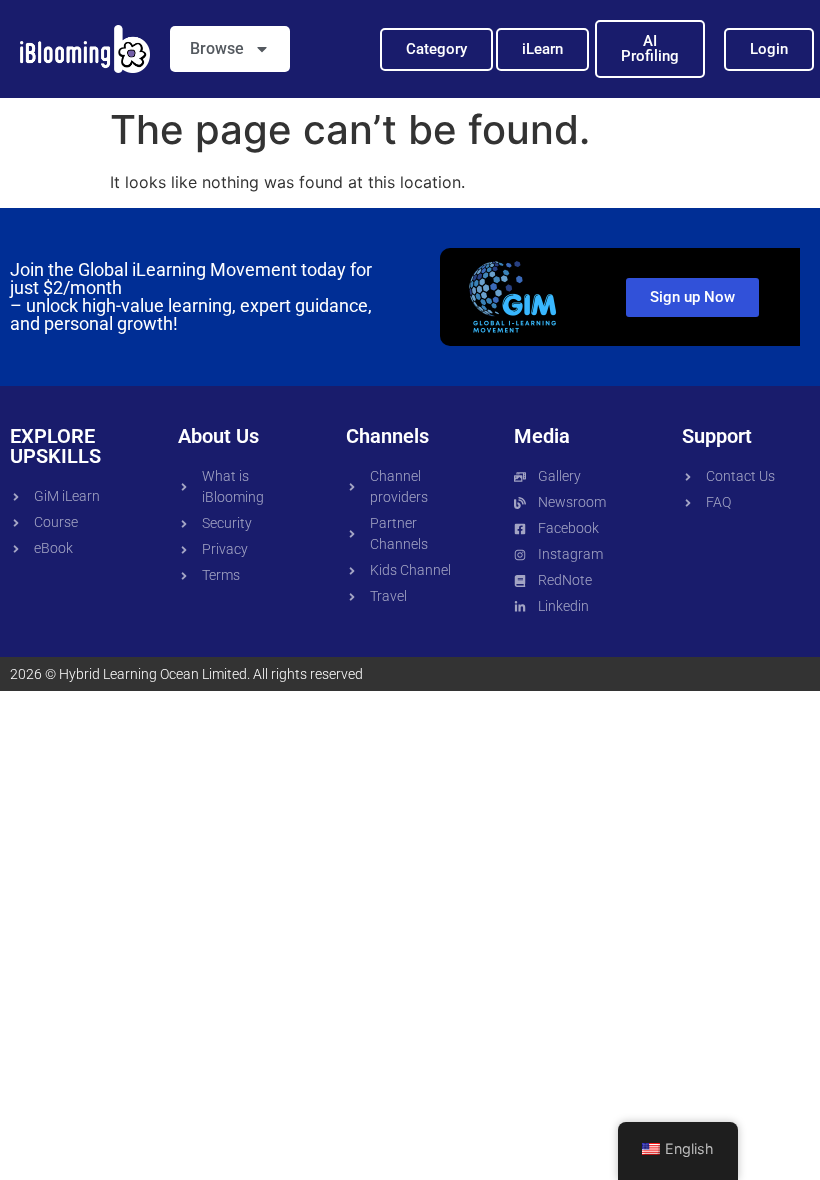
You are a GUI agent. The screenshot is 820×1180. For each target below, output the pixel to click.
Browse (217, 48)
